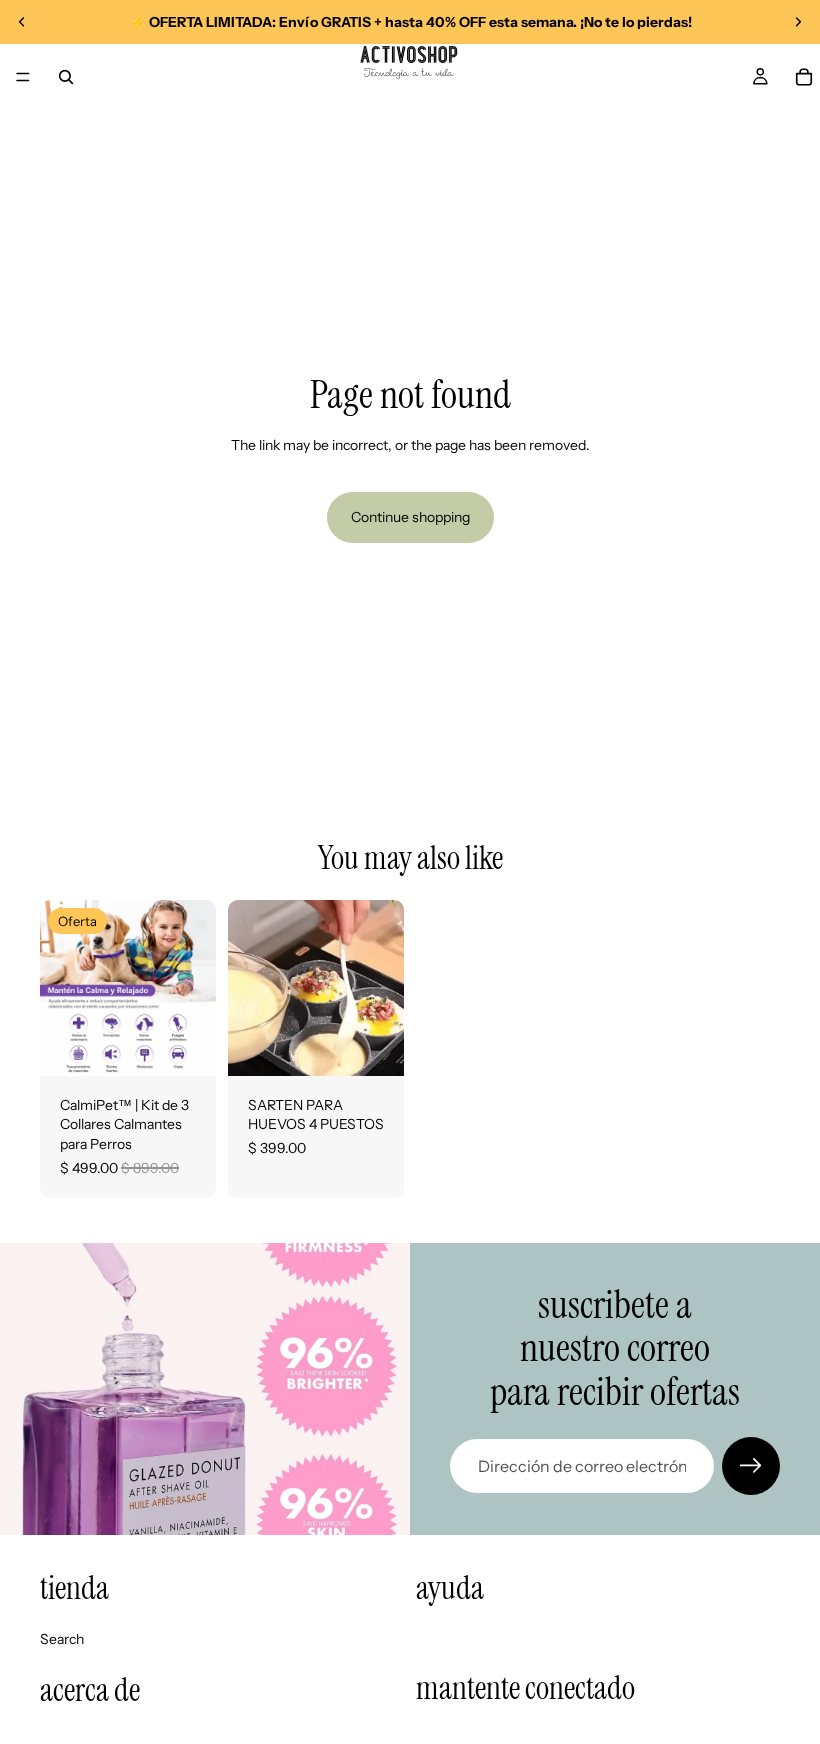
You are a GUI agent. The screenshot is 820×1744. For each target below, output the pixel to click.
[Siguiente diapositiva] (798, 22)
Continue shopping (410, 517)
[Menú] (23, 77)
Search (62, 1639)
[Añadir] (185, 1045)
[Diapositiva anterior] (22, 22)
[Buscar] (66, 77)
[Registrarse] (751, 1466)
